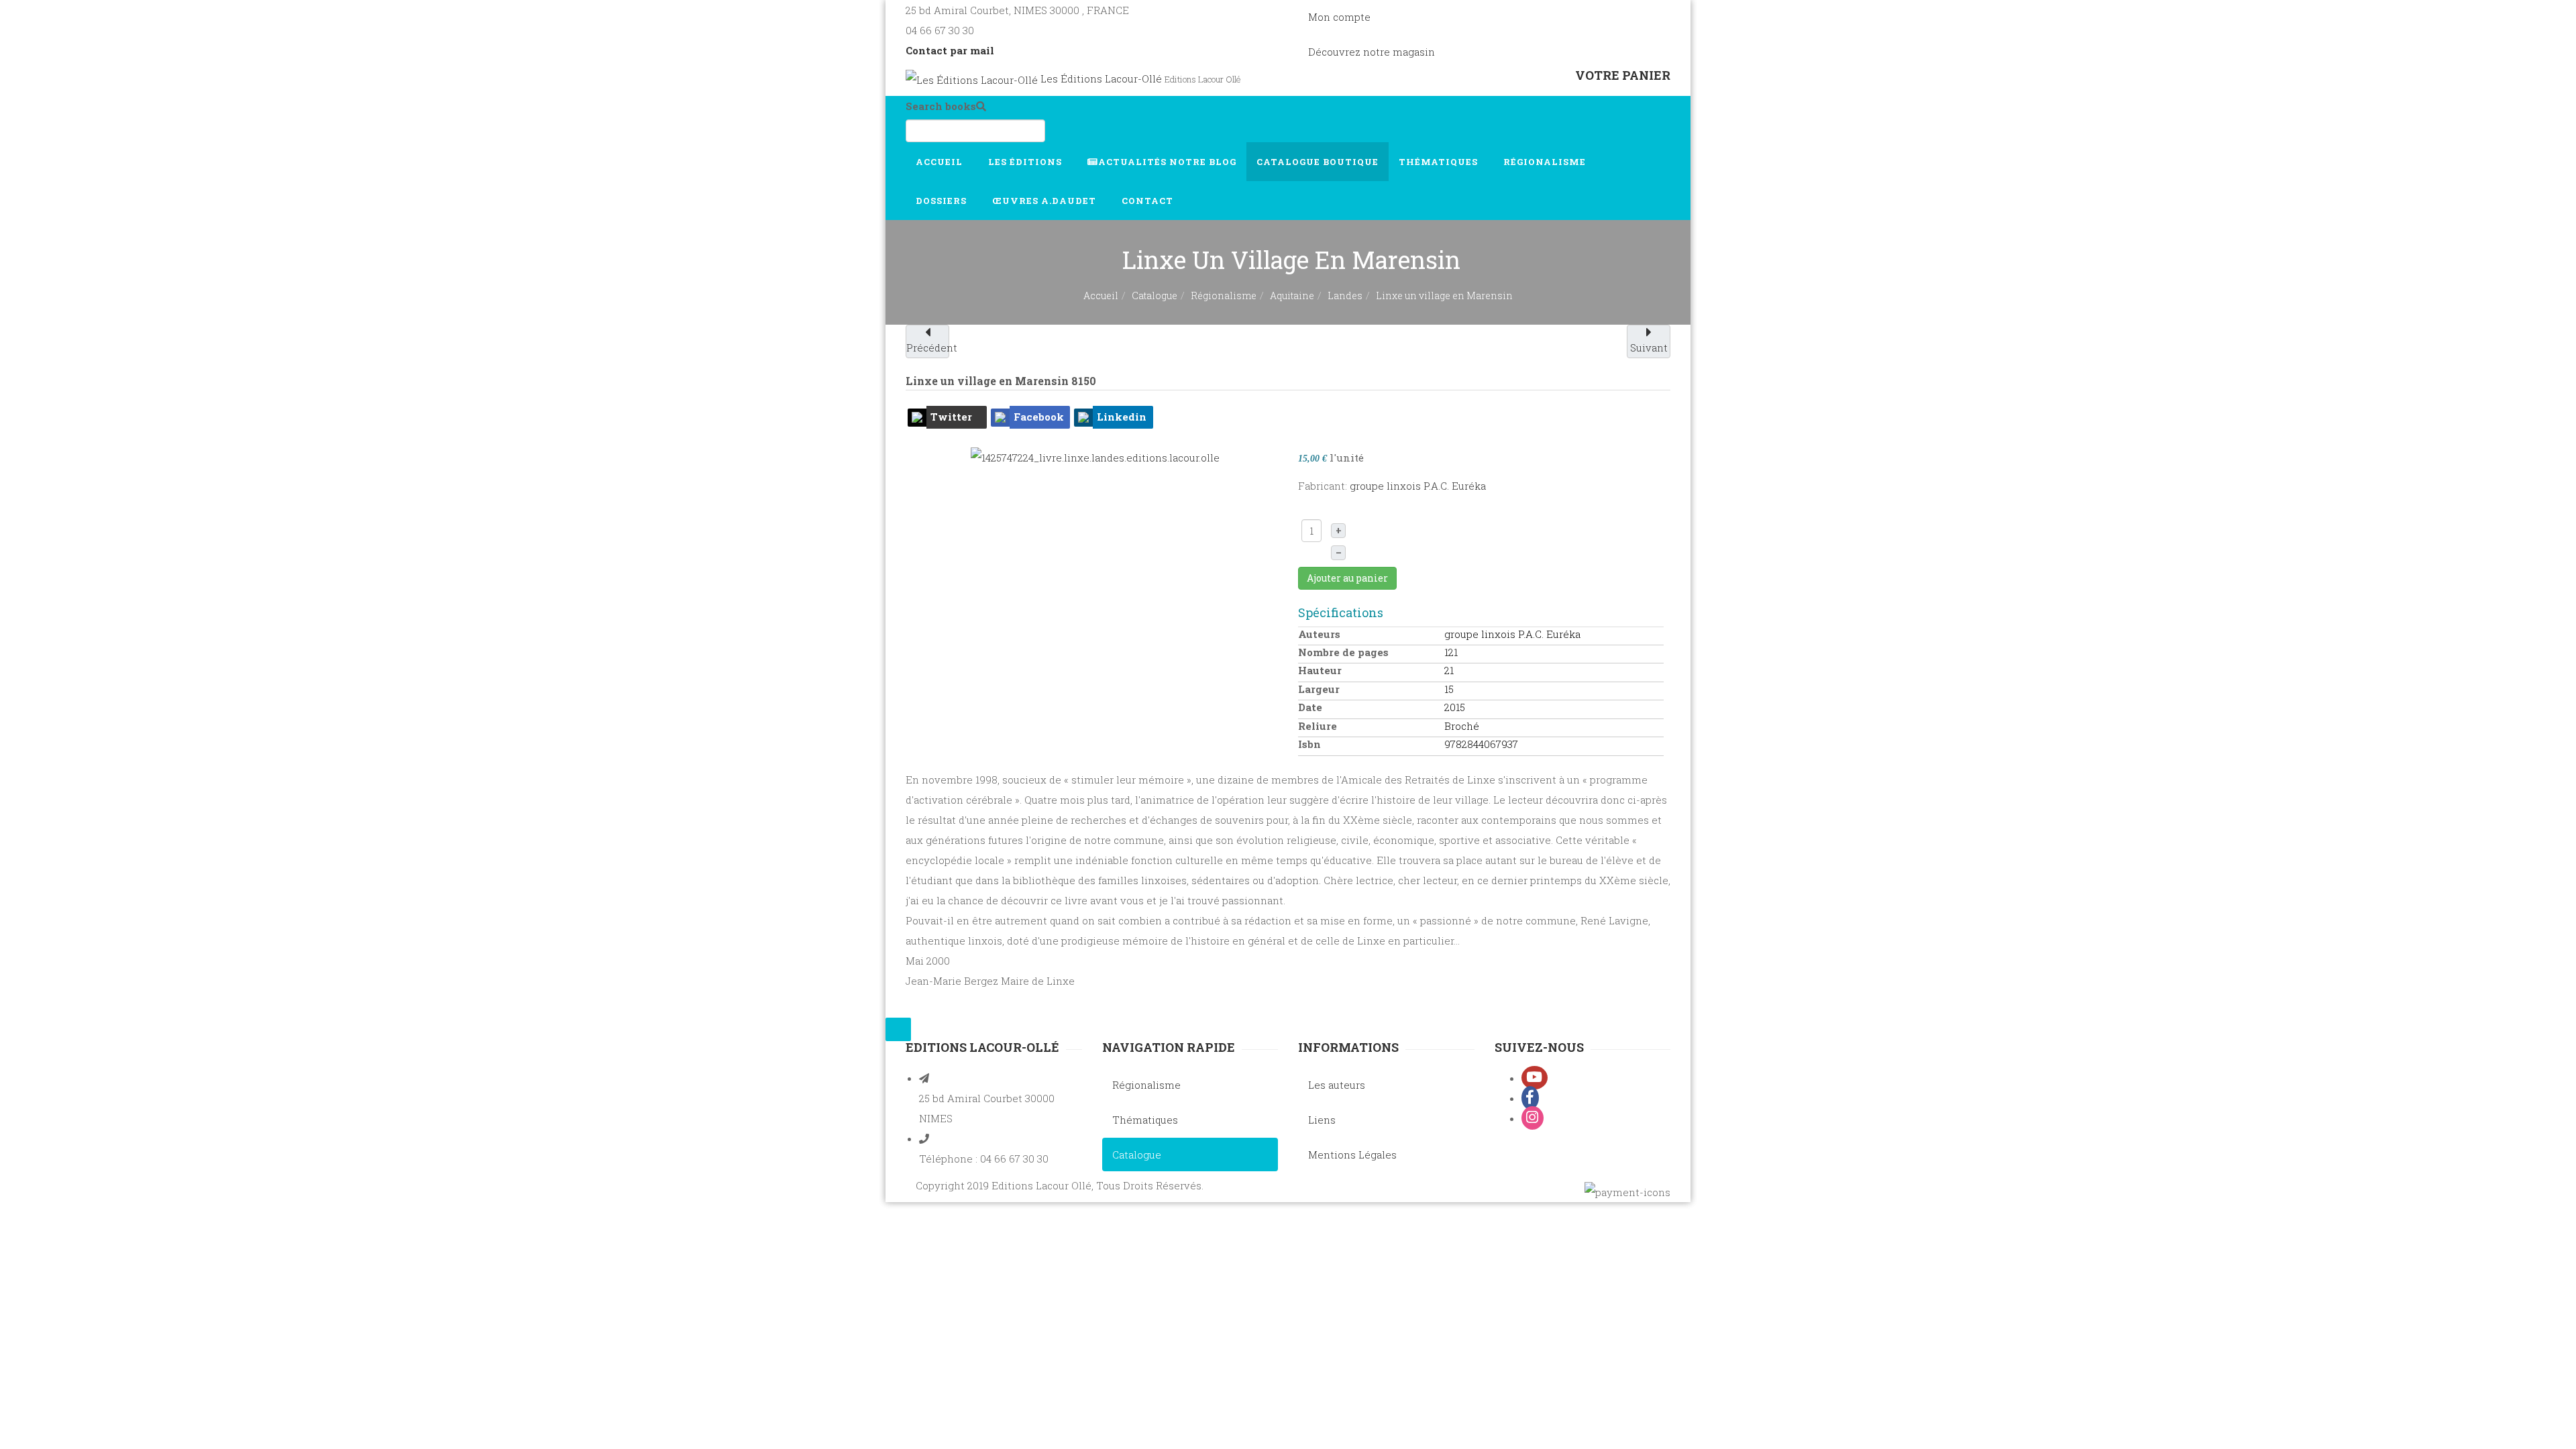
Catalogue (1318, 162)
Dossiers (943, 201)
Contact (1149, 201)
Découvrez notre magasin (1372, 52)
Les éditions (1026, 162)
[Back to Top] (898, 1030)
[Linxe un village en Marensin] (1095, 456)
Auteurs (1319, 634)
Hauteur (1320, 670)
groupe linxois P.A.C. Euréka (1418, 486)
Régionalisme (1546, 162)
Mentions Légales (1352, 1155)
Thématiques (1440, 162)
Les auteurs (1337, 1085)
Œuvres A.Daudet (1045, 201)
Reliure (1318, 726)
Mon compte (1339, 17)
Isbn (1309, 744)
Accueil (941, 162)
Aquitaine (1292, 296)
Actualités (1167, 162)
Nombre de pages (1343, 652)
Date (1310, 707)
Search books (941, 106)
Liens (1322, 1120)
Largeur (1319, 689)
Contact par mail (950, 50)
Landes (1345, 296)
